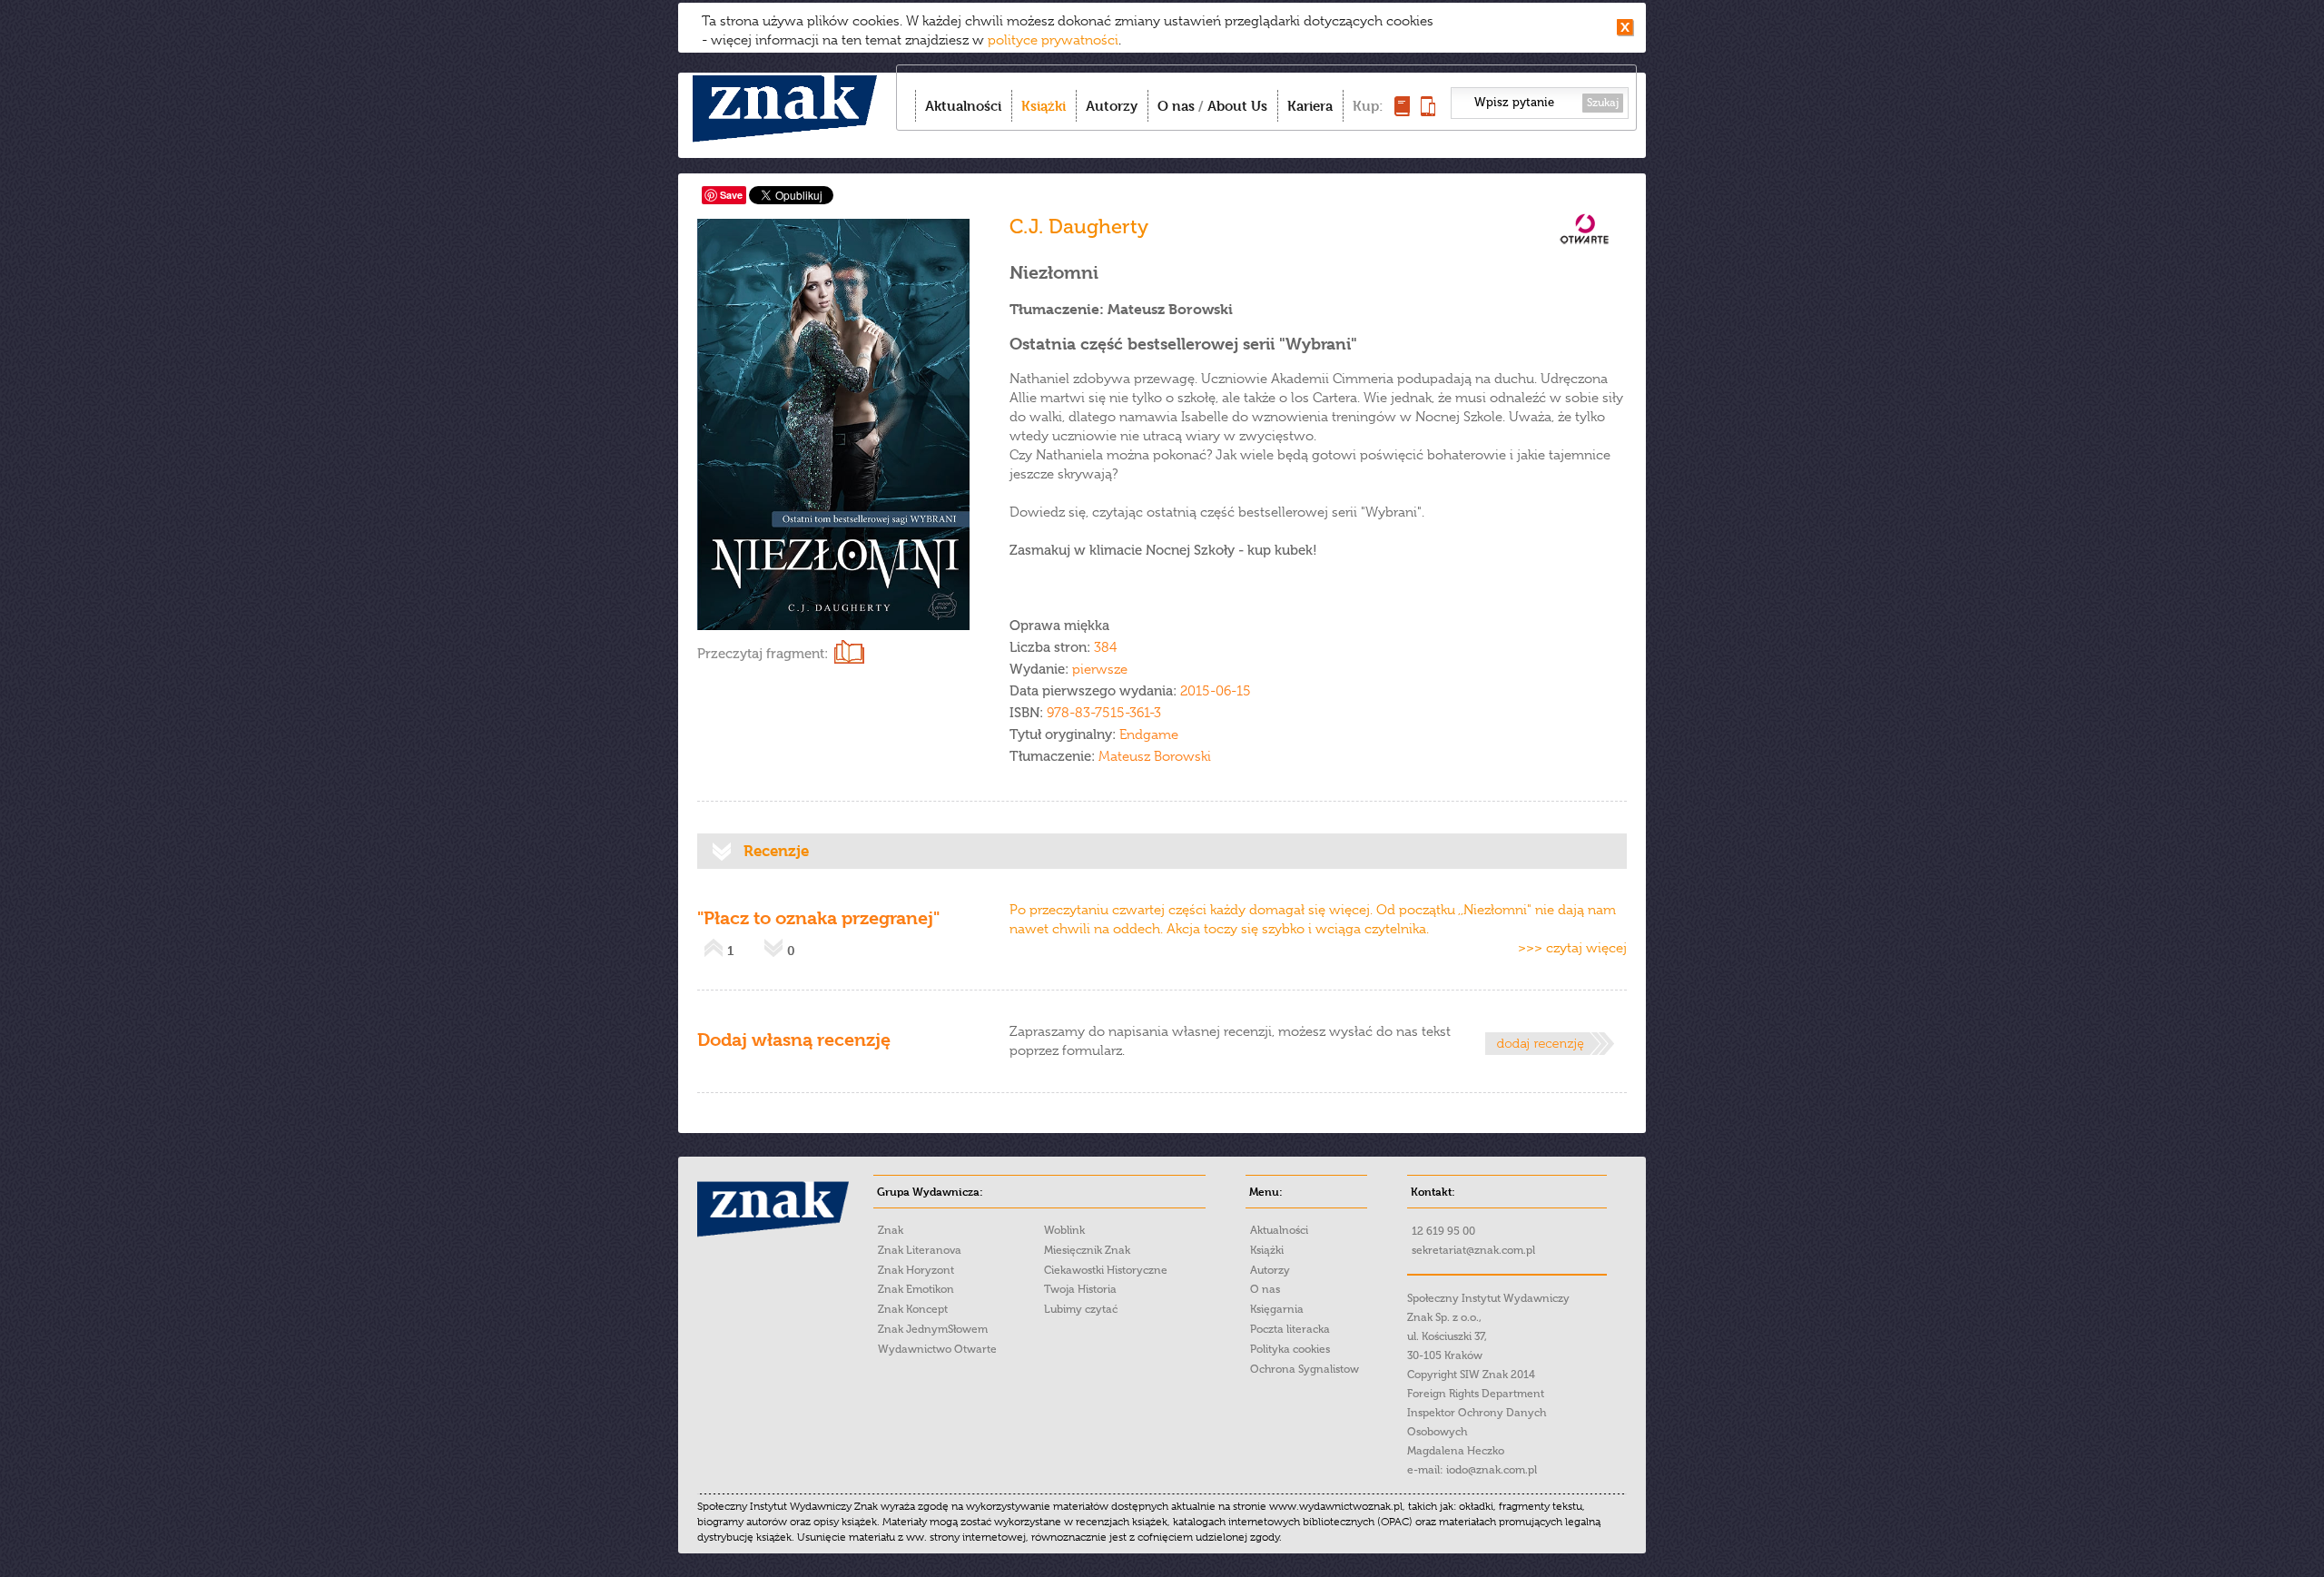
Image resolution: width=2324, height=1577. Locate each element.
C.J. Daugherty (1079, 227)
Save (731, 195)
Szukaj (1603, 103)
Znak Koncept (913, 1309)
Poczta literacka (1290, 1329)
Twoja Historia (1080, 1289)
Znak (891, 1230)
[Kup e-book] (1428, 111)
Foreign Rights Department (1476, 1394)
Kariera (1310, 106)
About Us (1237, 106)
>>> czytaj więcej (1572, 948)
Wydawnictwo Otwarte (937, 1349)
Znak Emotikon (916, 1289)
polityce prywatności (1053, 40)
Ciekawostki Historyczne (1106, 1270)
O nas (1176, 106)
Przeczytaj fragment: (763, 654)
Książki (1044, 106)
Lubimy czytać (1081, 1309)
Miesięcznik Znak (1087, 1250)
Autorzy (1112, 106)
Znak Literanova (920, 1250)
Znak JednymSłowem (933, 1329)
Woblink (1064, 1230)
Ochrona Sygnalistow (1305, 1369)
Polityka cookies (1290, 1349)
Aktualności (963, 106)
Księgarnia (1277, 1309)
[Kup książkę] (1402, 111)
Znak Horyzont (916, 1270)
